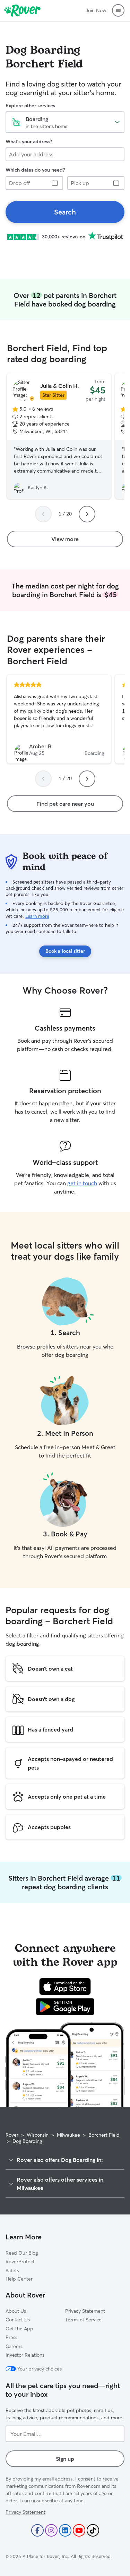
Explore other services (30, 106)
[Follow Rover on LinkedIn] (65, 2530)
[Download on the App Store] (65, 1986)
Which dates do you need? (35, 170)
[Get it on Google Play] (65, 2007)
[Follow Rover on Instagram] (51, 2530)
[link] (65, 212)
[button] (118, 10)
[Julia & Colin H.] (59, 436)
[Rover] (22, 10)
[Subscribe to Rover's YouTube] (79, 2530)
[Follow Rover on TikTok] (93, 2530)
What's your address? (29, 141)
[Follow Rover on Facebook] (37, 2530)
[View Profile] (59, 719)
